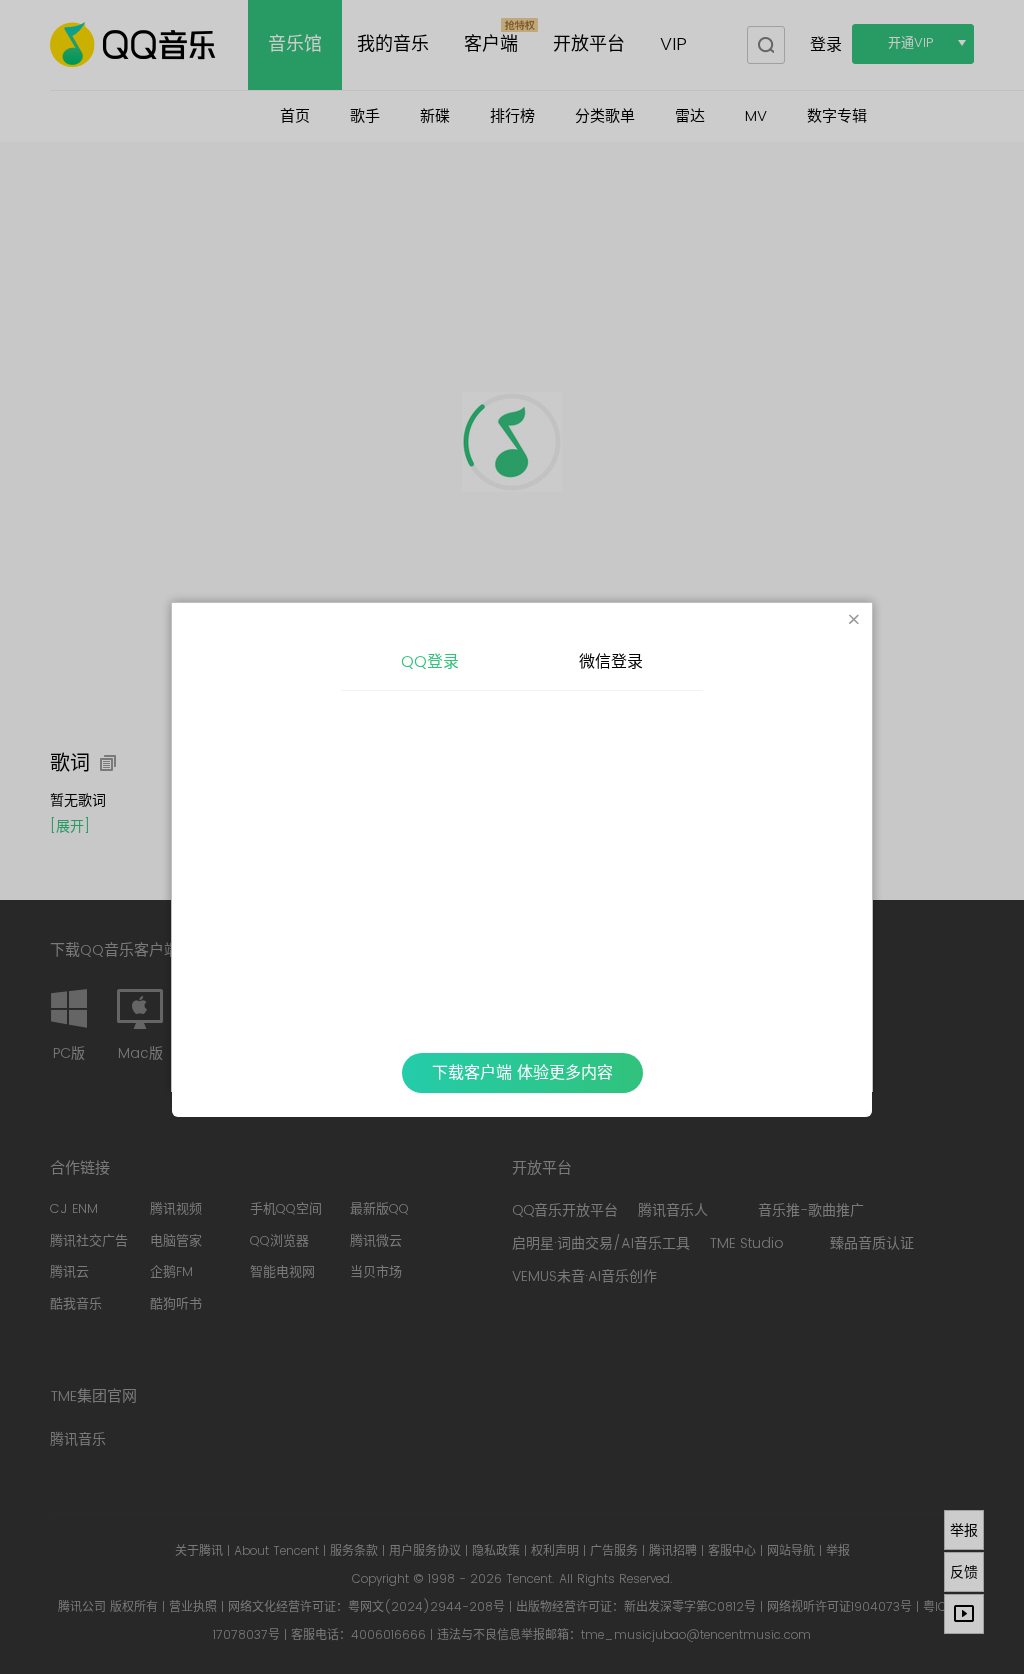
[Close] (854, 621)
